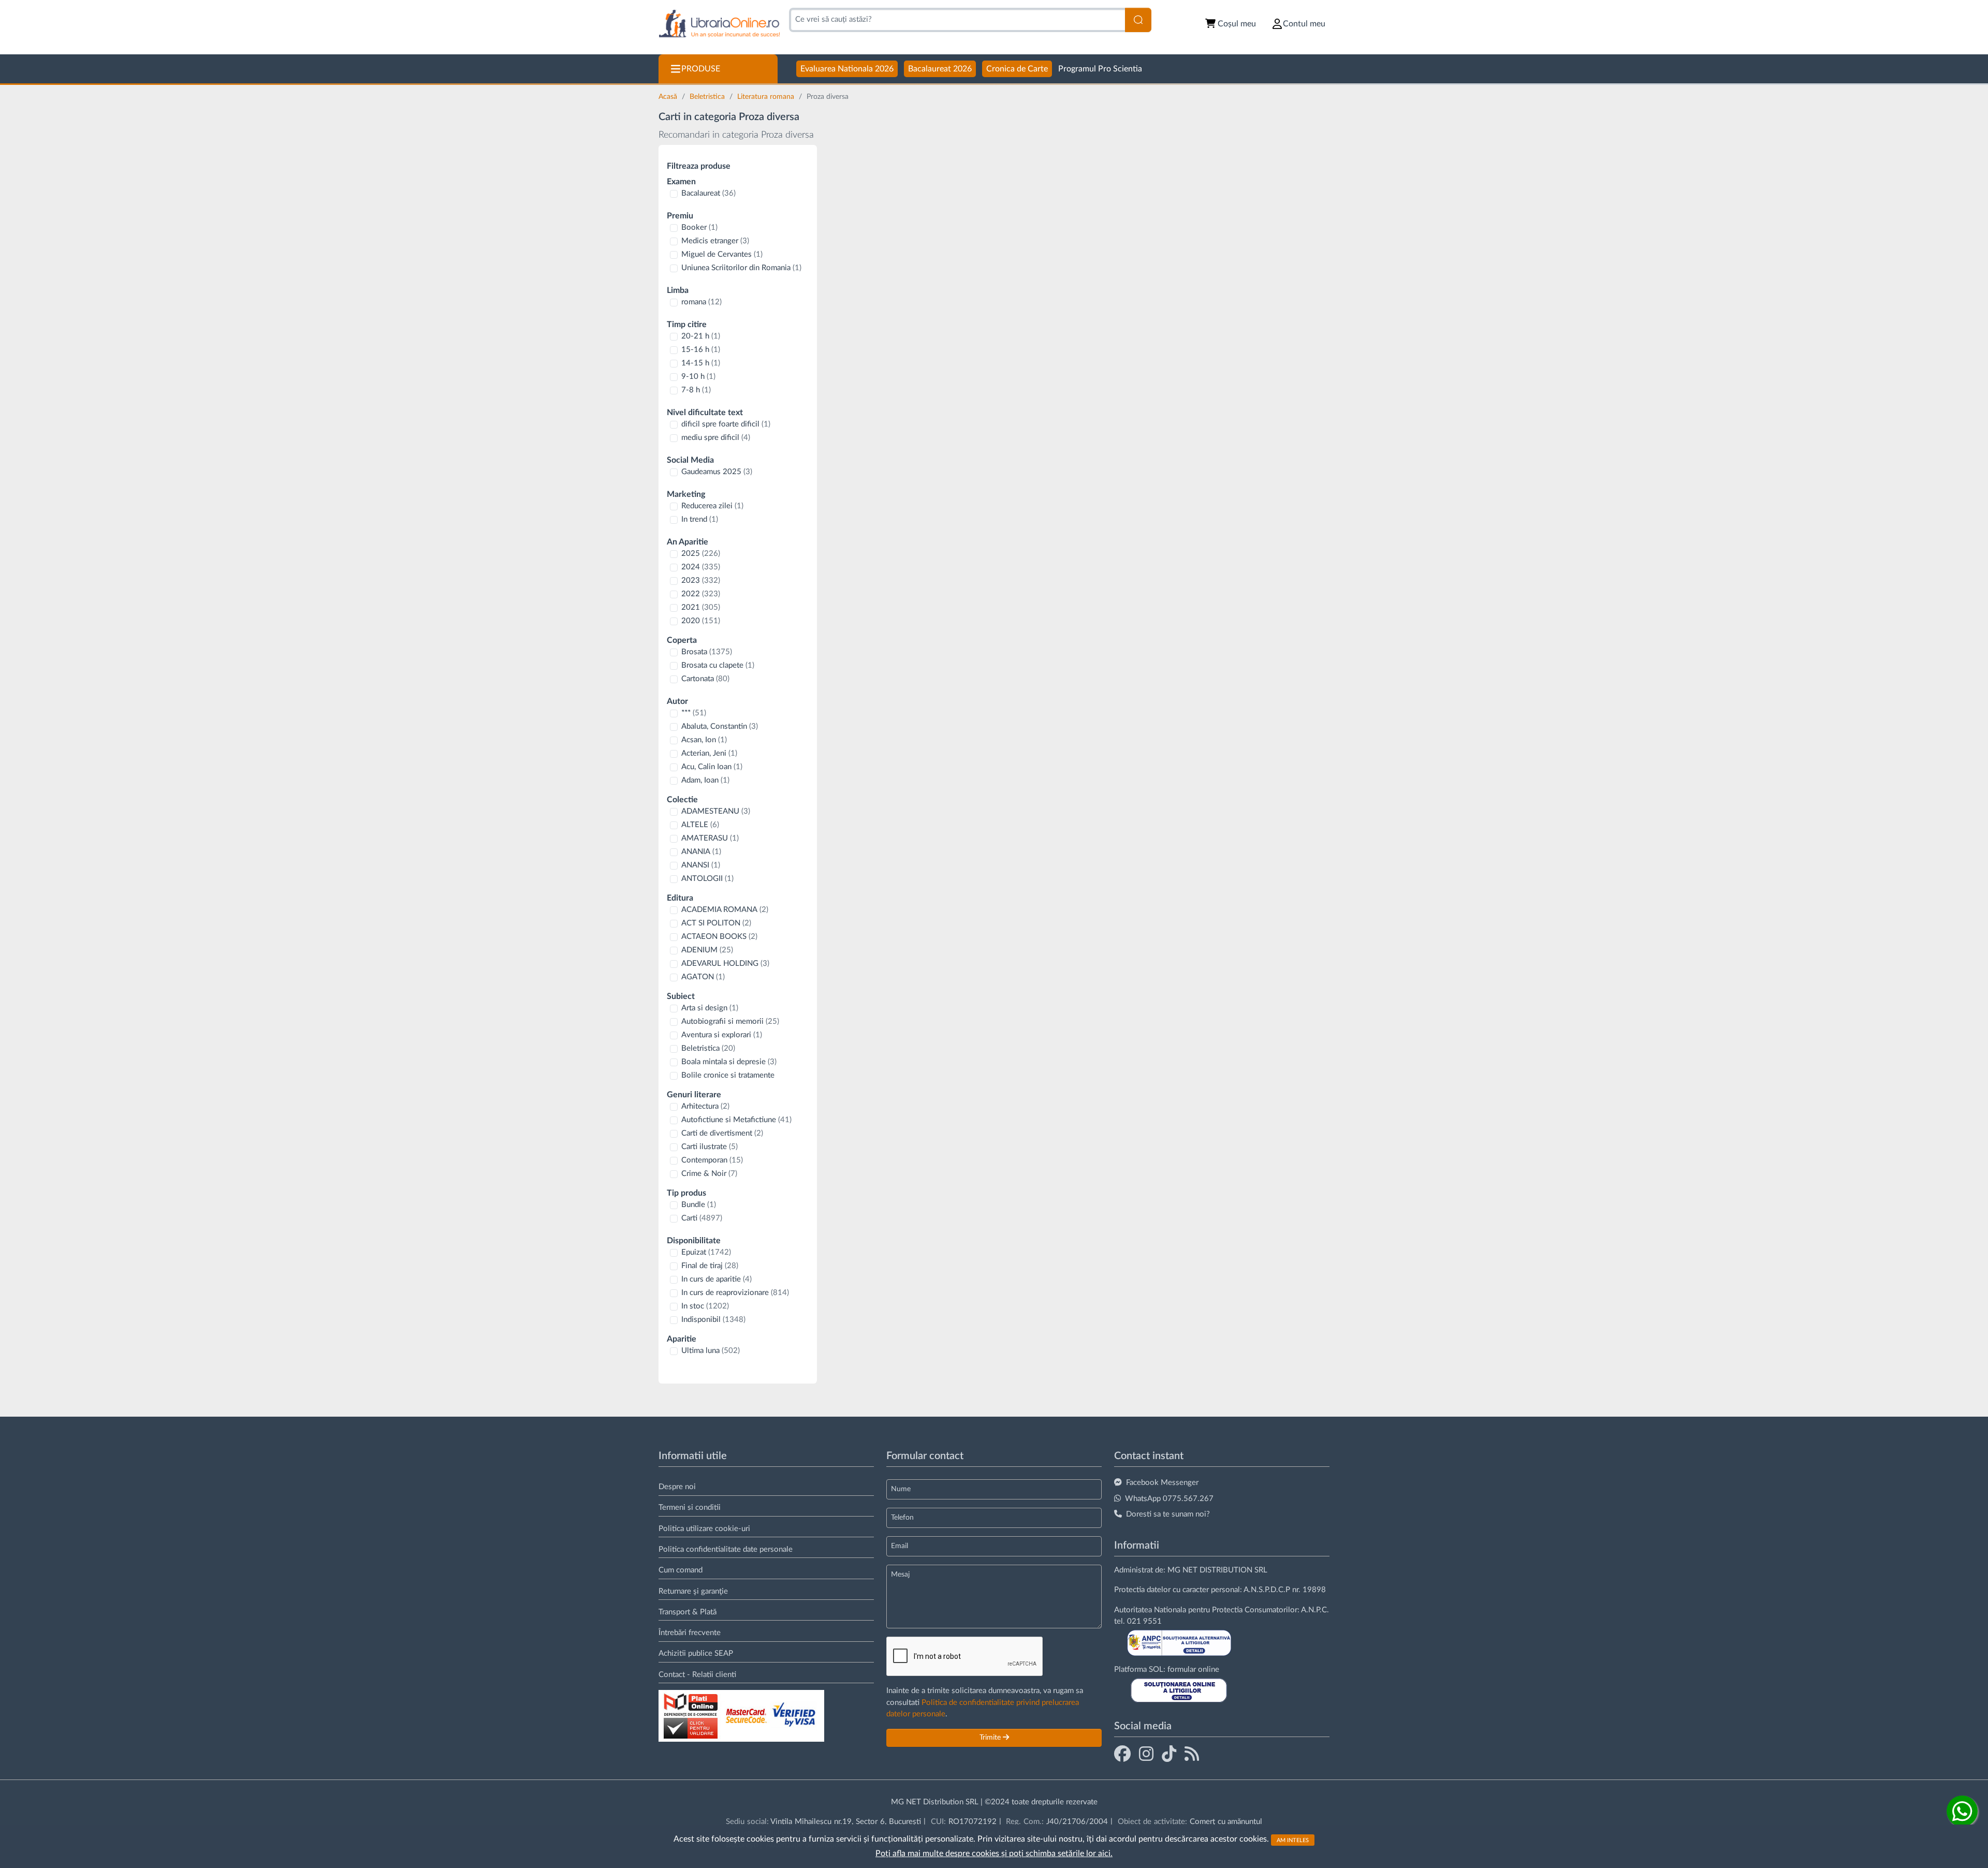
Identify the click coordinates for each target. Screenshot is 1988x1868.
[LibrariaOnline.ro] (719, 24)
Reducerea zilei (712, 506)
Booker (699, 227)
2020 (701, 621)
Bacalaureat (708, 193)
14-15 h (701, 363)
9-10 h (698, 377)
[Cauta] (1138, 20)
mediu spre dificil (716, 438)
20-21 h (701, 336)
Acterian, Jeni (709, 753)
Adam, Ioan (705, 780)
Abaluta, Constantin (720, 726)
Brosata (707, 652)
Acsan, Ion (704, 740)
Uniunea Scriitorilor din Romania (741, 268)
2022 (701, 594)
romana (701, 302)
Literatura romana (767, 97)
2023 (701, 580)
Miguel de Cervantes (722, 254)
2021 (701, 607)
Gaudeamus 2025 (717, 472)
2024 (701, 567)
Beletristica (708, 97)
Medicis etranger (715, 241)
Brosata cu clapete (718, 665)
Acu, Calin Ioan (712, 767)
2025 (701, 554)
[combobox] (957, 20)
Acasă (669, 97)
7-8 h (696, 390)
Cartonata (705, 679)
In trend (700, 519)
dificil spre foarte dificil (726, 424)
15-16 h (701, 350)
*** (694, 713)
